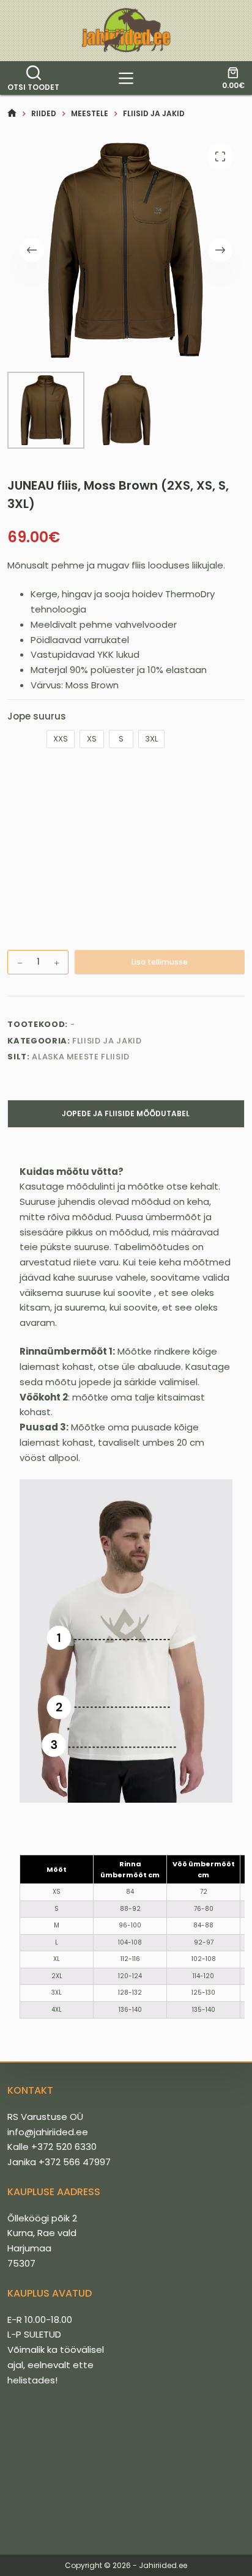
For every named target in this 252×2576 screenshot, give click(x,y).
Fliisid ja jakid (107, 1041)
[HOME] (12, 113)
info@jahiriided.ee (48, 2132)
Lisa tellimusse (160, 962)
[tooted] (126, 78)
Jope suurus (37, 716)
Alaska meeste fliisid (81, 1057)
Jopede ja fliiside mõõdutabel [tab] (126, 1113)
